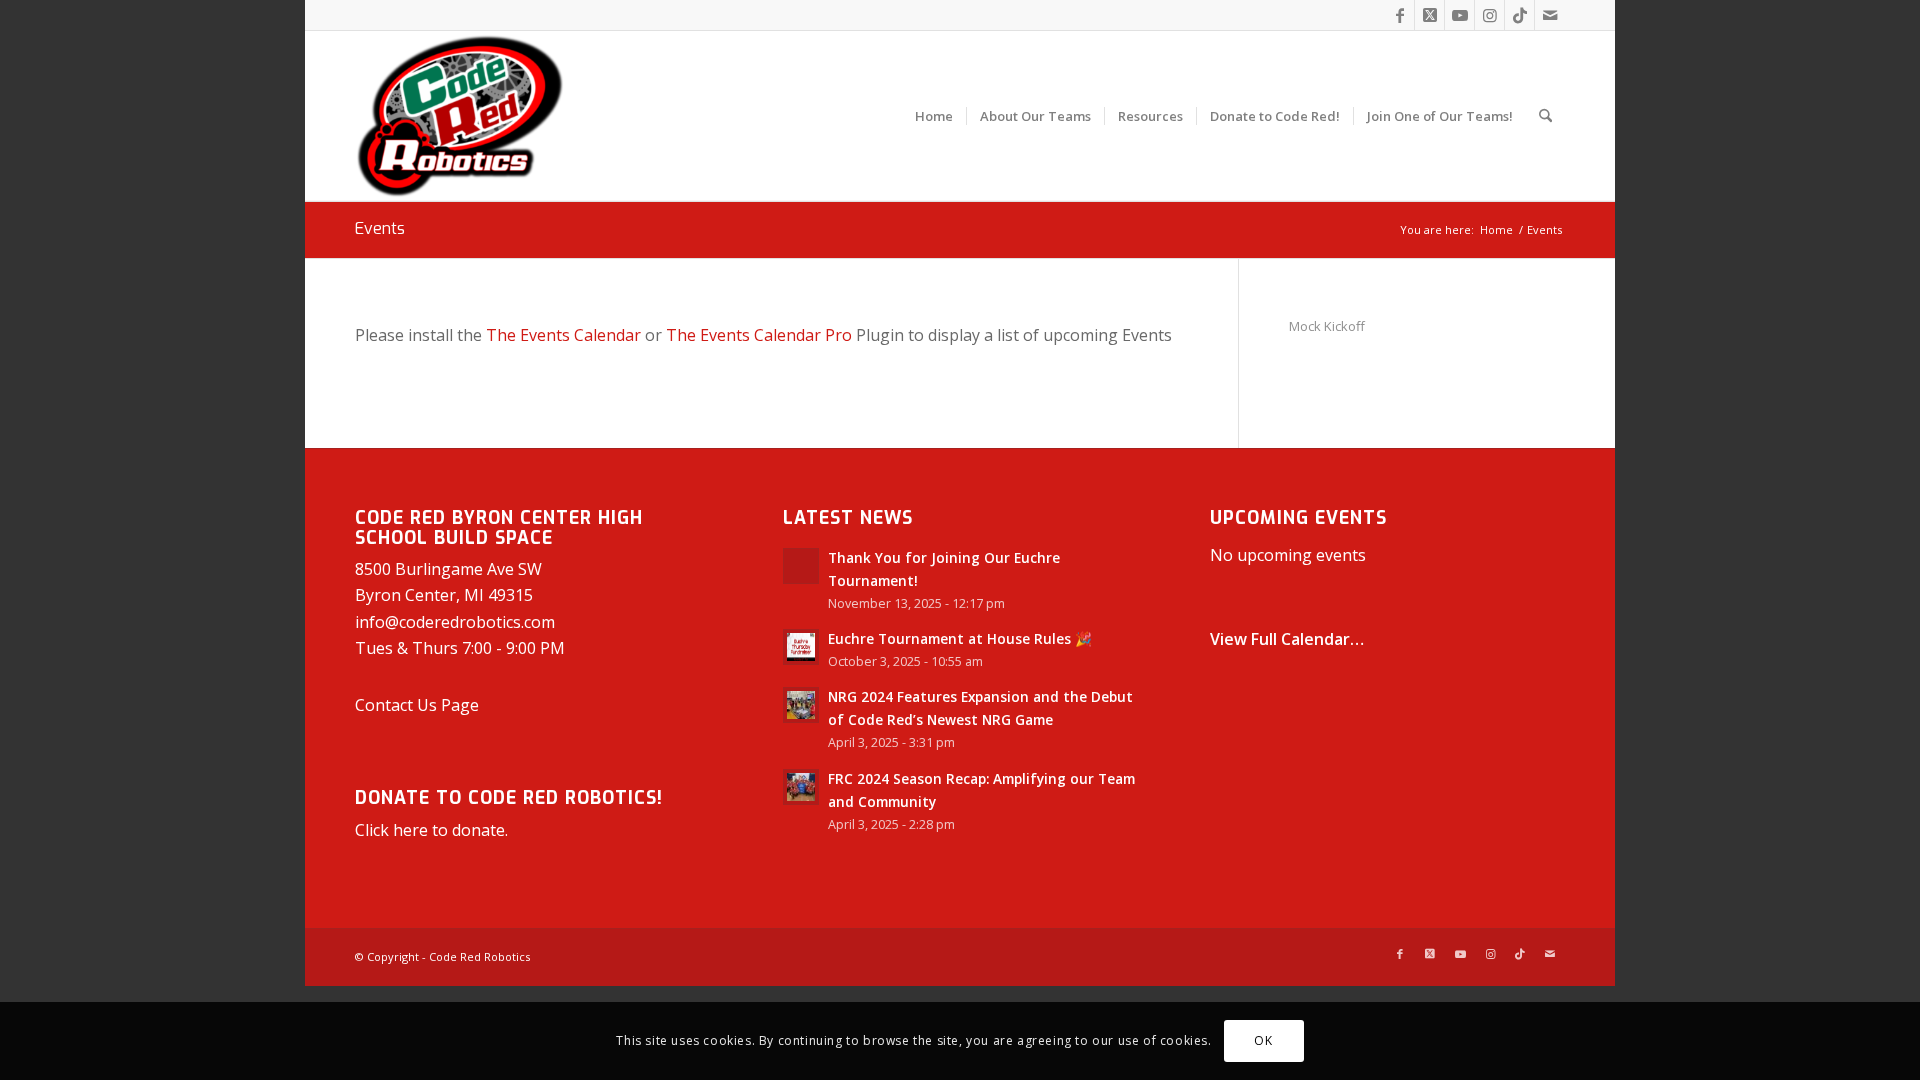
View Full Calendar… (1287, 639)
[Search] (1545, 116)
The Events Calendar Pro (759, 335)
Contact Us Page (417, 705)
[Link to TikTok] (1519, 15)
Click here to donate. (431, 830)
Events (380, 228)
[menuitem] (934, 116)
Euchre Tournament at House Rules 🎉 (960, 638)
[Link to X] (1429, 15)
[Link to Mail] (1550, 15)
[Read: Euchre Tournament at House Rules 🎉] (801, 647)
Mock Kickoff (1327, 326)
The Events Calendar (563, 335)
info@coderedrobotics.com (455, 622)
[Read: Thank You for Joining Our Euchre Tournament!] (801, 566)
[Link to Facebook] (1399, 15)
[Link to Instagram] (1489, 15)
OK (1263, 1040)
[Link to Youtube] (1459, 15)
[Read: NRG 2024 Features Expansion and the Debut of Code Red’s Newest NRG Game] (801, 705)
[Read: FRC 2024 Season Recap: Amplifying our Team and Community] (801, 787)
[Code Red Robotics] (460, 116)
